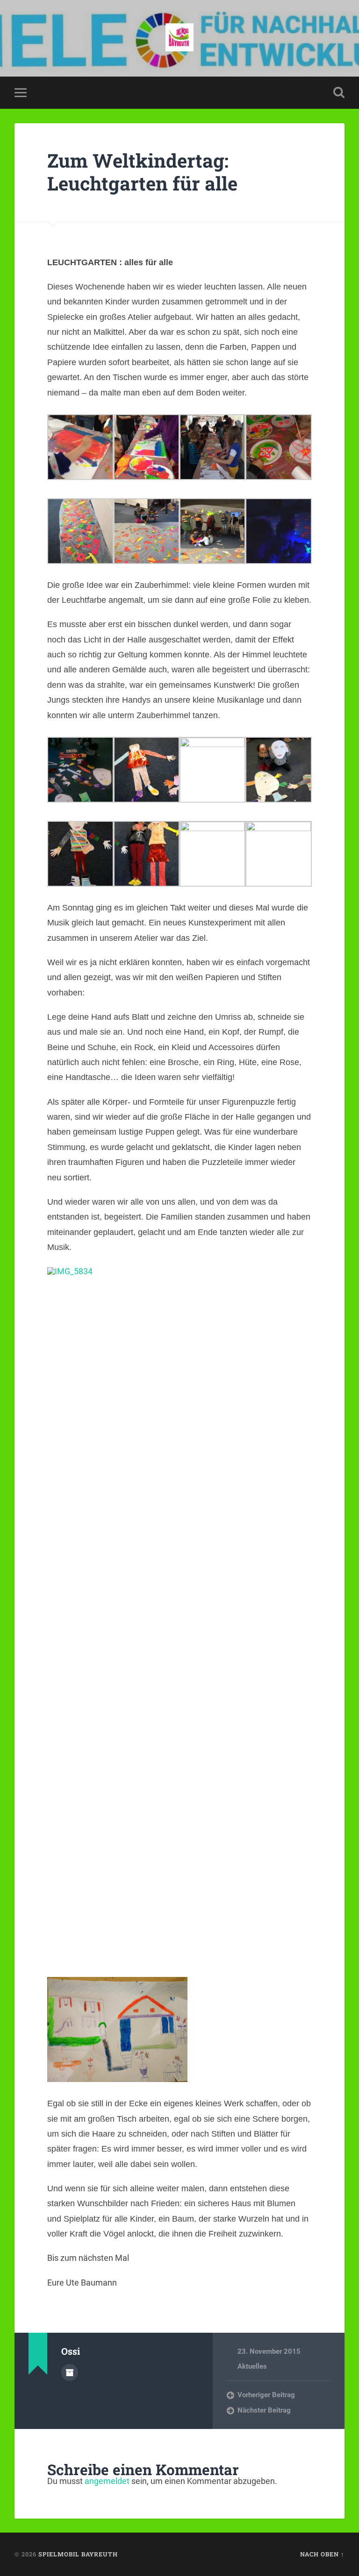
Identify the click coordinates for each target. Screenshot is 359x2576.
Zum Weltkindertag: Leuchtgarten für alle (142, 172)
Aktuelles (252, 2366)
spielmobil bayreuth (78, 2554)
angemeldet (107, 2481)
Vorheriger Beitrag (266, 2395)
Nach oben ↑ (322, 2554)
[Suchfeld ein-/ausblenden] (339, 92)
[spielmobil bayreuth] (179, 38)
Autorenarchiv (70, 2372)
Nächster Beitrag (264, 2410)
